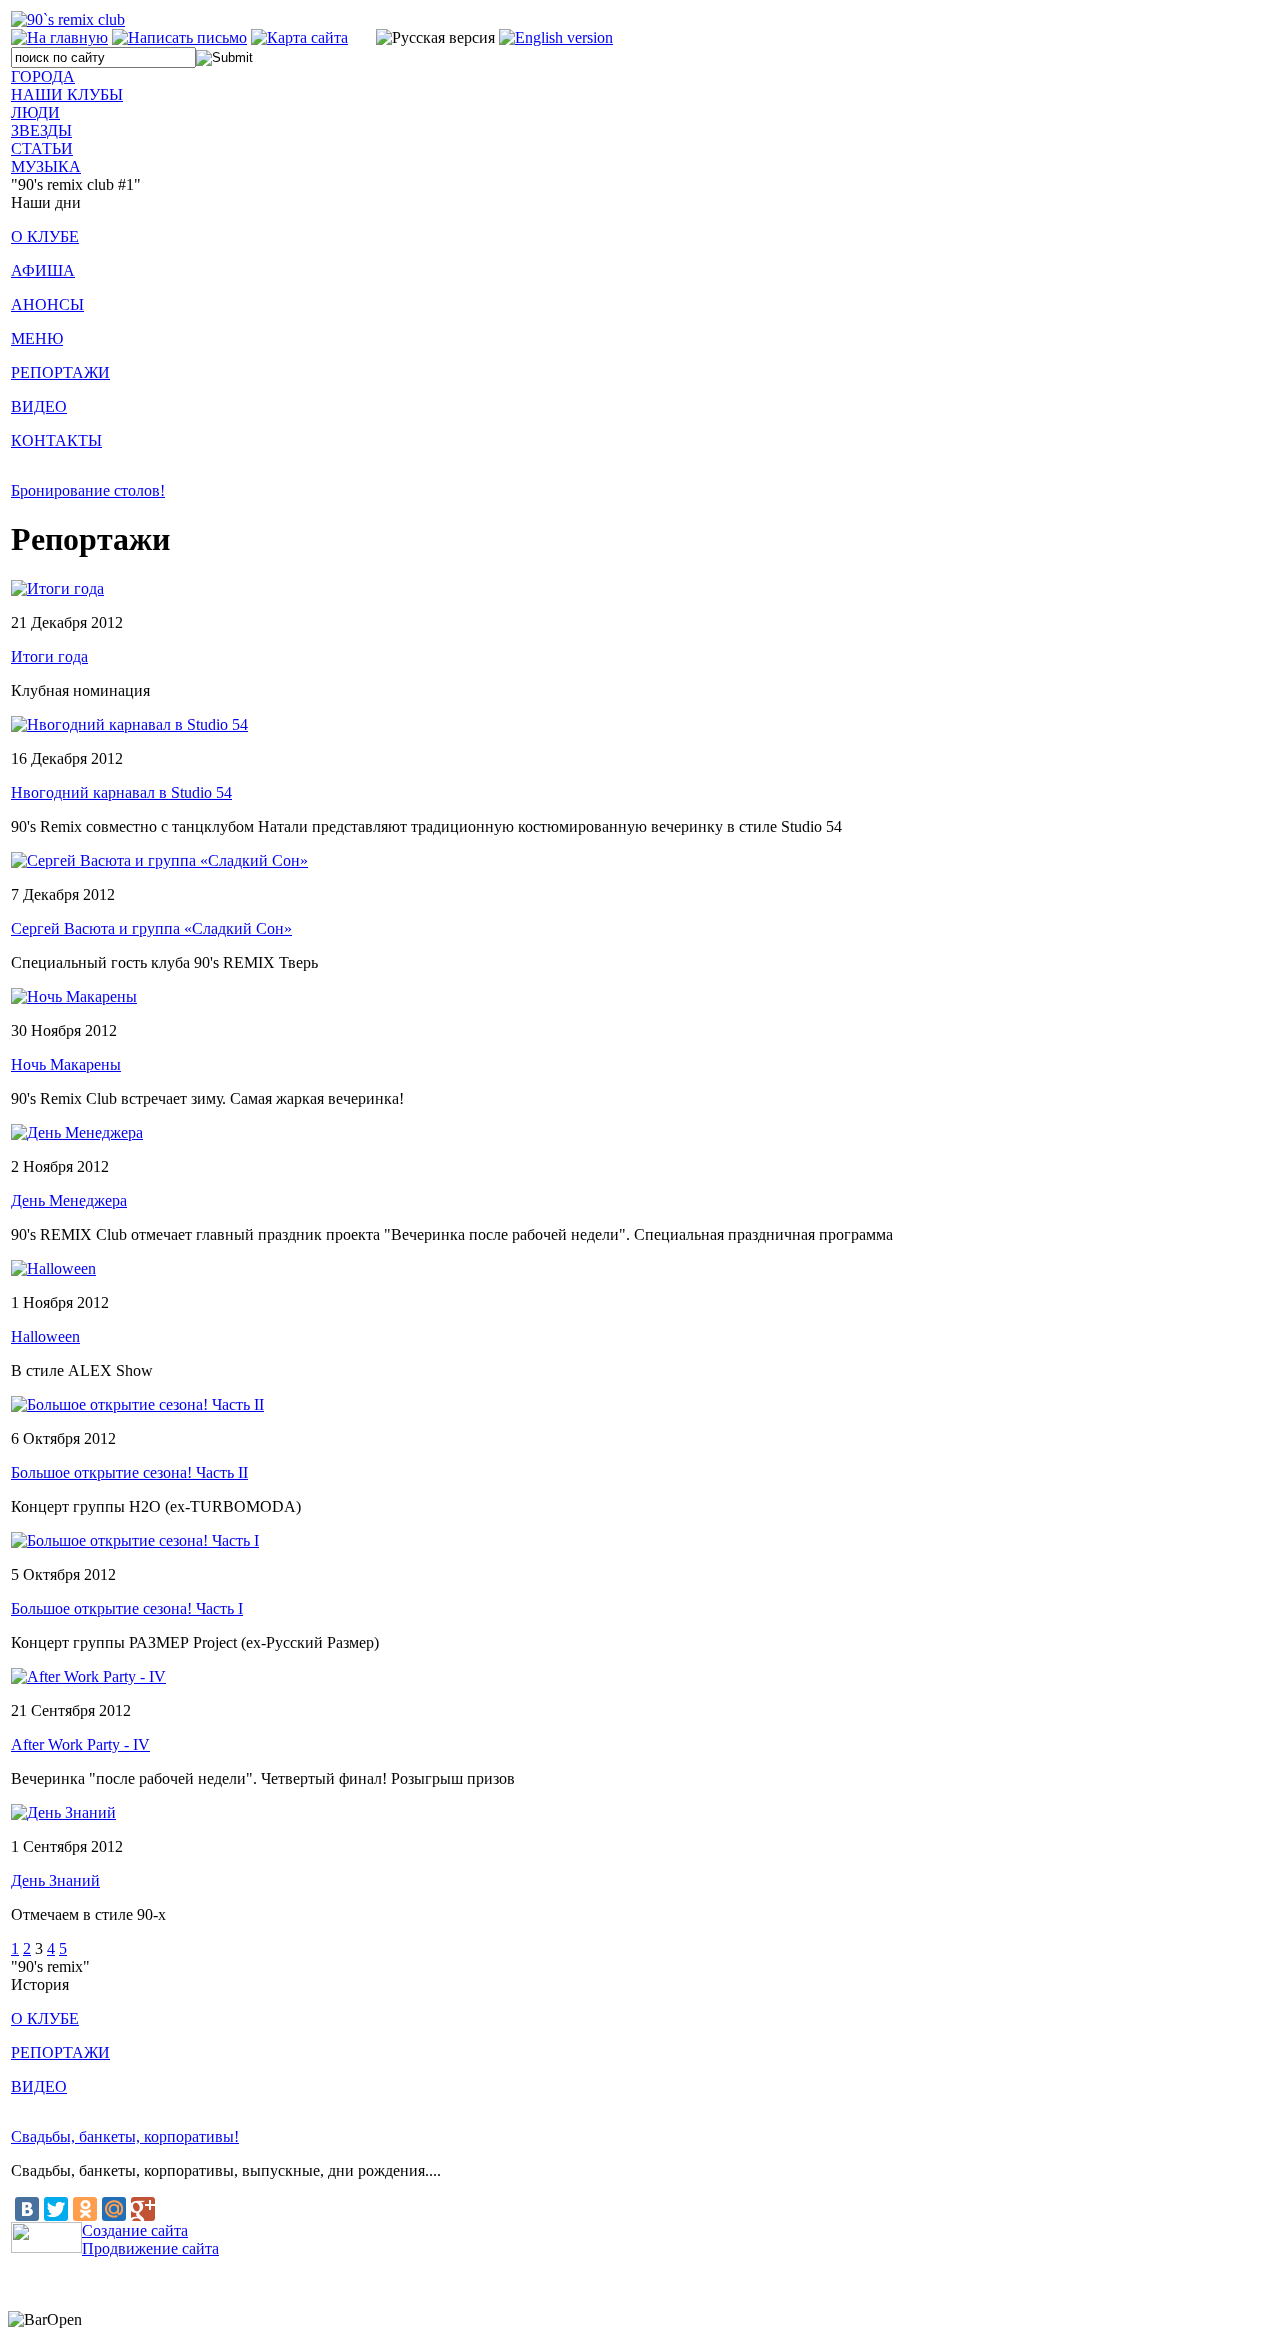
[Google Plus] (143, 2209)
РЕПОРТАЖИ (60, 372)
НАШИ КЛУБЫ (67, 94)
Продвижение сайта (150, 2248)
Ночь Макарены (66, 1064)
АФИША (43, 270)
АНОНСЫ (47, 304)
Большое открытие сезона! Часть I (127, 1608)
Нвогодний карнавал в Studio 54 (121, 792)
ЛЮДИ (35, 112)
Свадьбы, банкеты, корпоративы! (125, 2136)
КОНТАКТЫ (56, 440)
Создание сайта (135, 2230)
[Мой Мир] (114, 2209)
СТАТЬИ (42, 148)
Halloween (45, 1336)
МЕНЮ (37, 338)
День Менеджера (69, 1200)
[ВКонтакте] (27, 2209)
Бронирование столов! (88, 490)
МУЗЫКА (46, 166)
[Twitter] (56, 2209)
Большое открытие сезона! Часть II (129, 1472)
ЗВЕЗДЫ (41, 130)
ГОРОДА (43, 76)
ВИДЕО (39, 406)
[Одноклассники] (85, 2209)
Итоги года (49, 656)
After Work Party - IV (80, 1744)
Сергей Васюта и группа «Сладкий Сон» (151, 928)
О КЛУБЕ (45, 236)
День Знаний (55, 1880)
